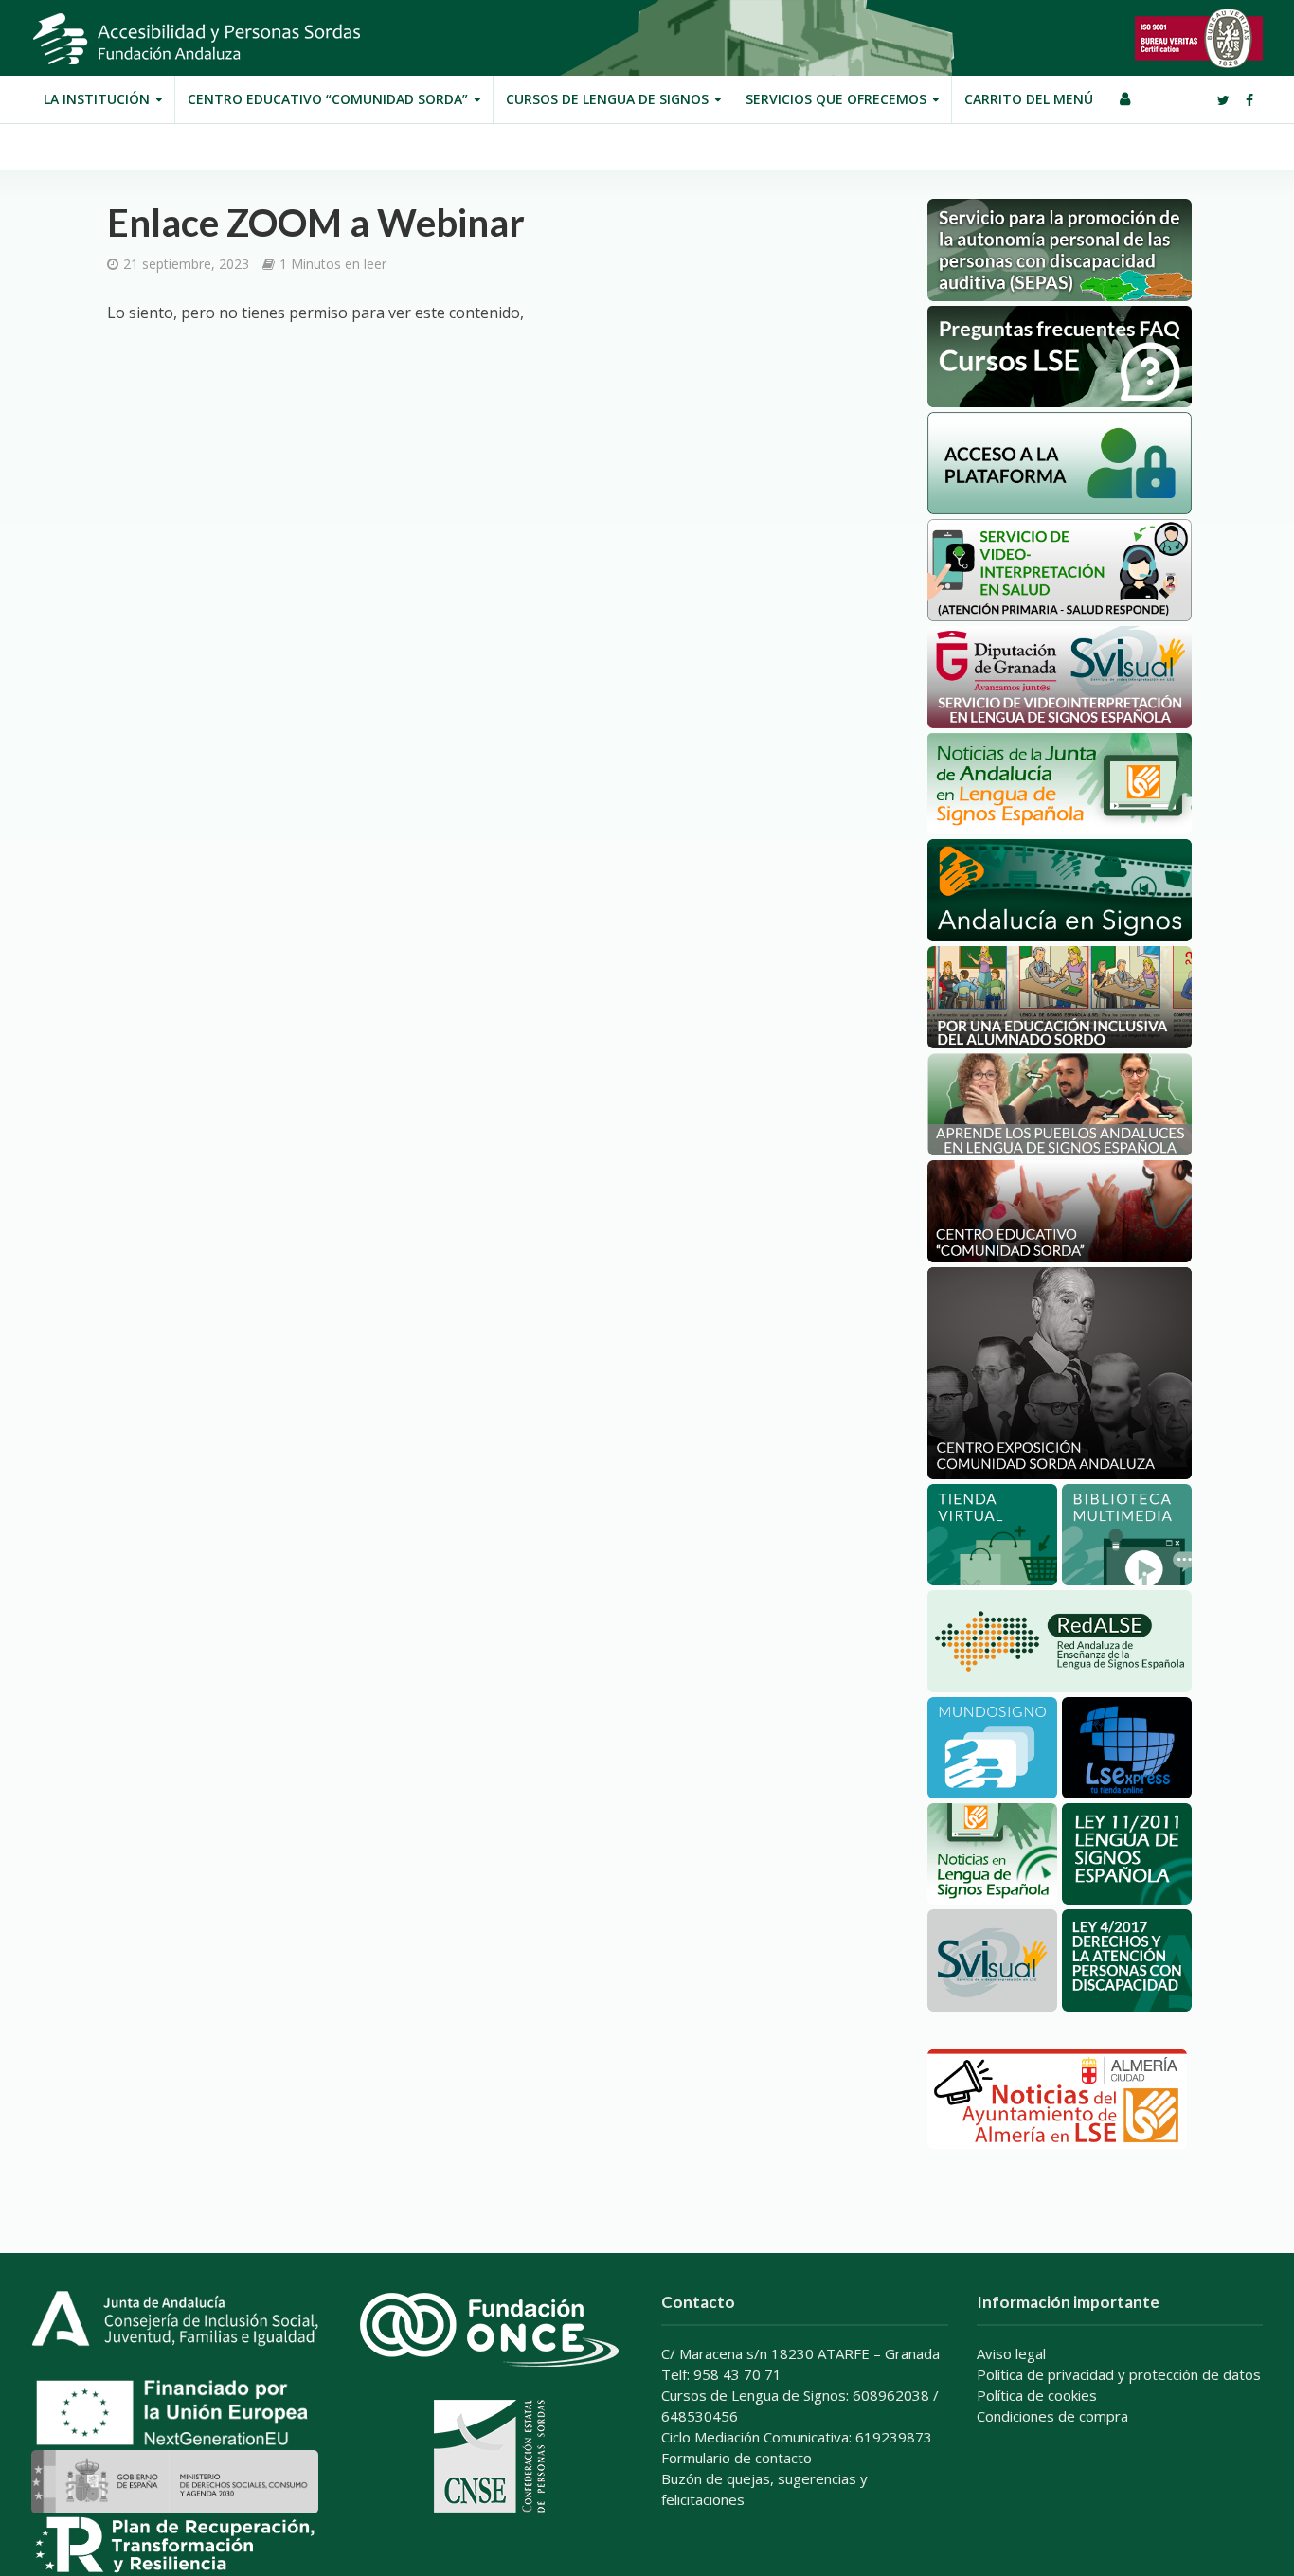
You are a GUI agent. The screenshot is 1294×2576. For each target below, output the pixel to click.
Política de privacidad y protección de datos (1119, 2374)
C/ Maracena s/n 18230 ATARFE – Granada (800, 2353)
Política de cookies (1037, 2395)
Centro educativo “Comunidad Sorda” (328, 99)
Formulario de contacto (737, 2458)
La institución (97, 99)
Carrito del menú (1029, 99)
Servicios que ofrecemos (836, 99)
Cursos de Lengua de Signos (607, 99)
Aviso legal (1011, 2353)
